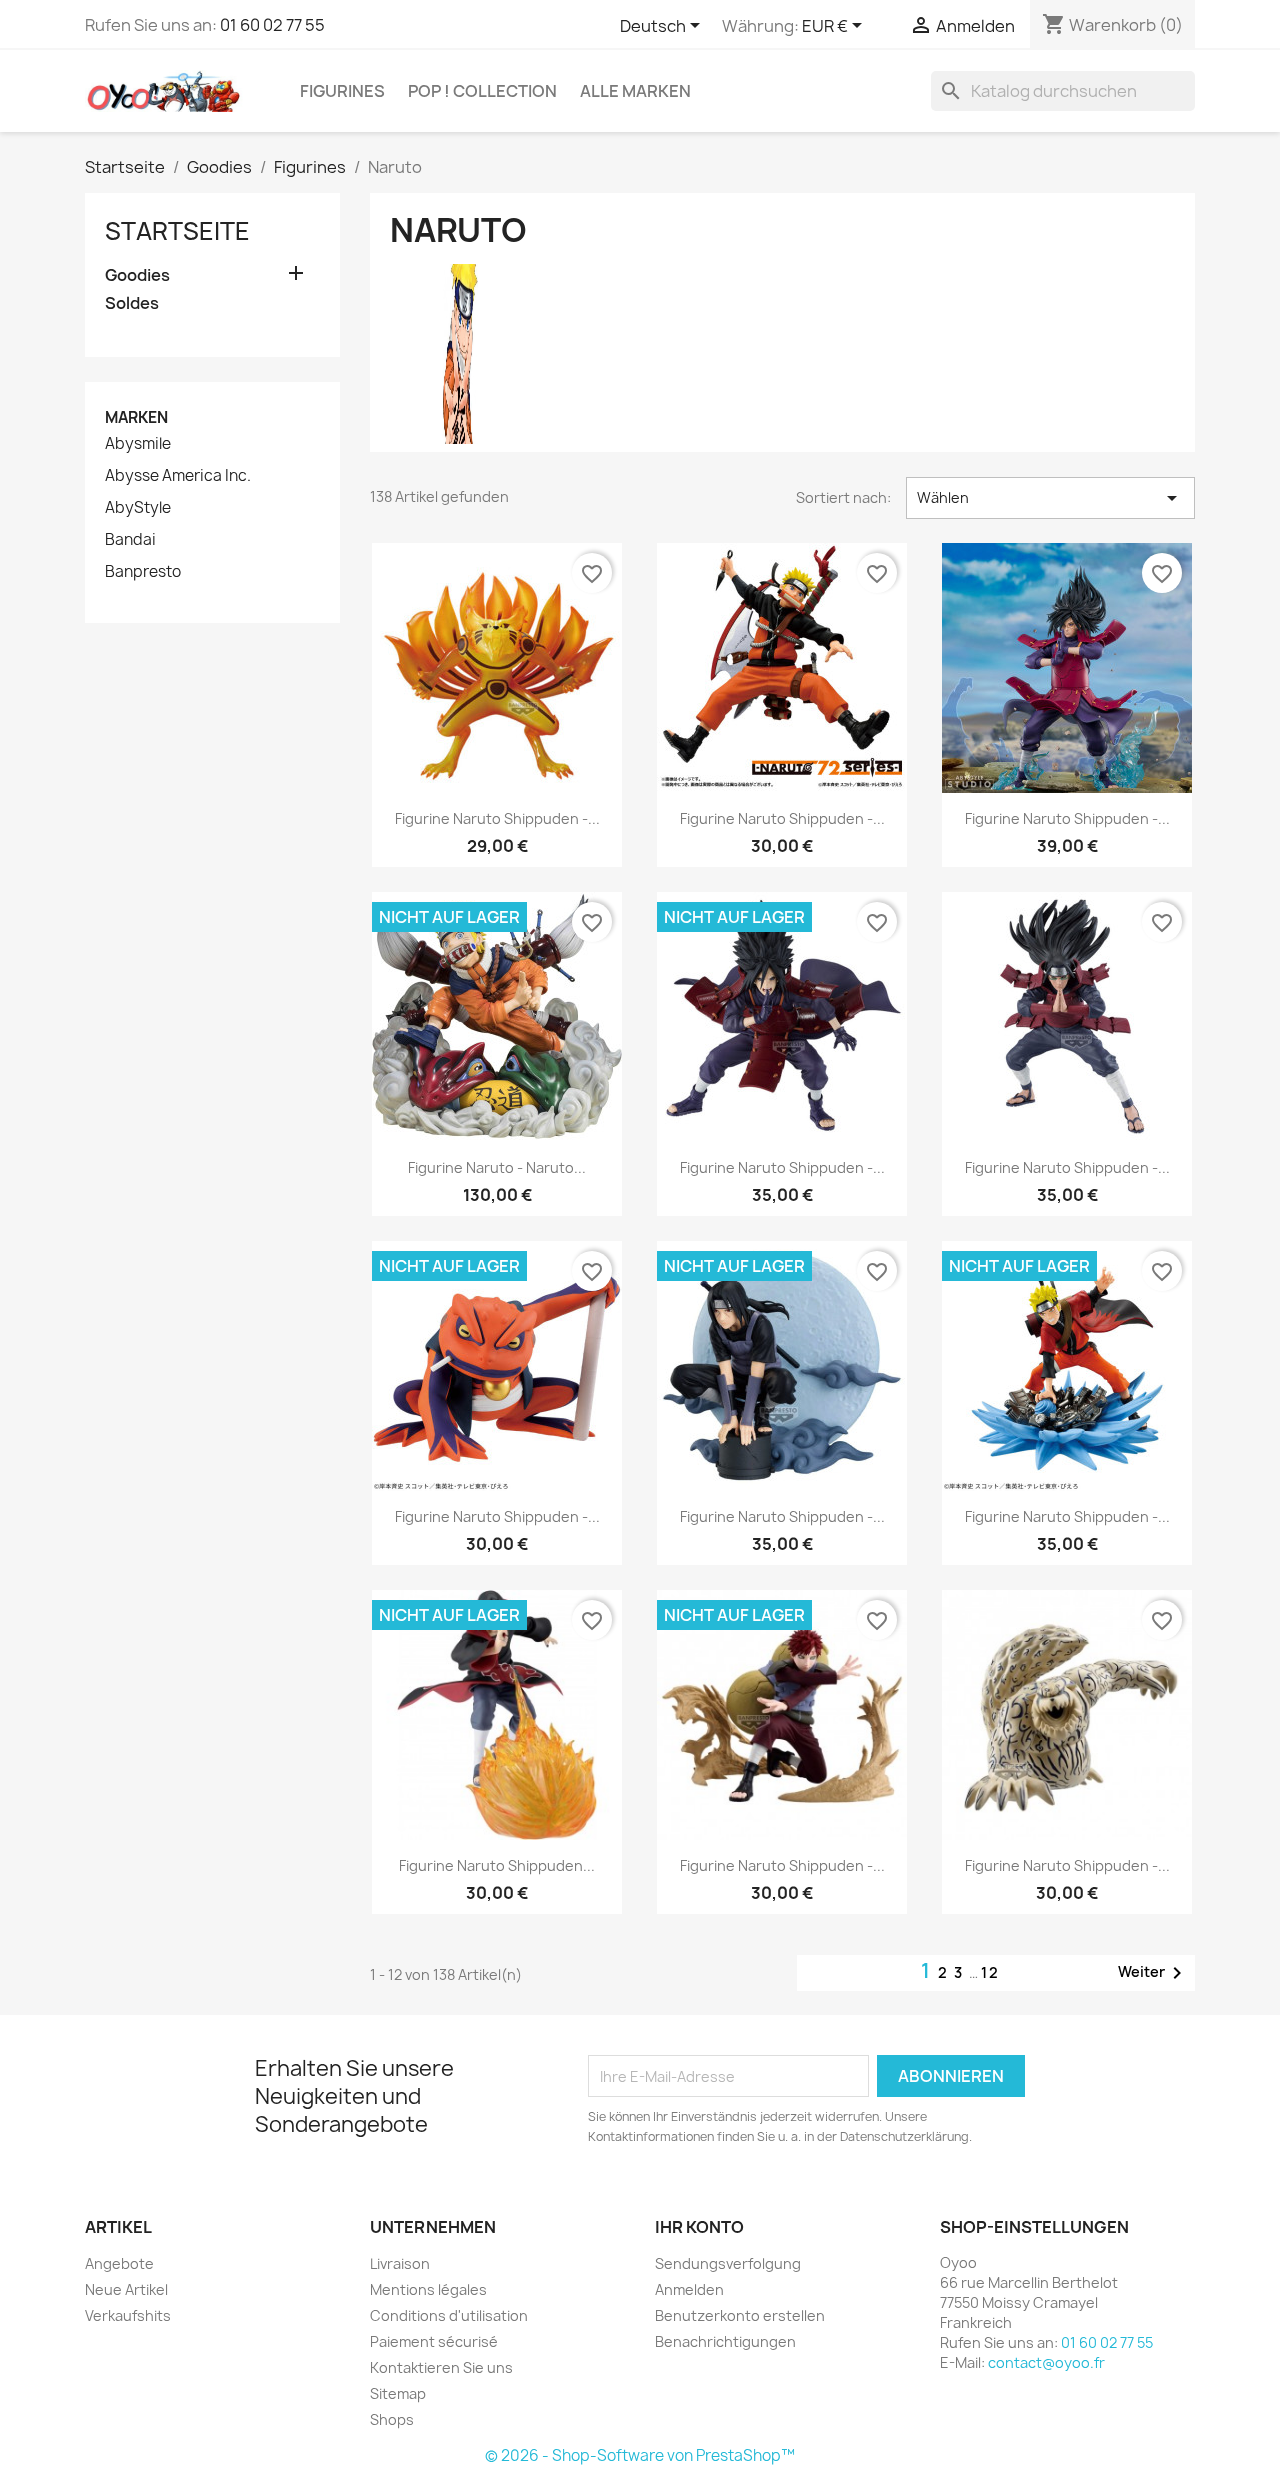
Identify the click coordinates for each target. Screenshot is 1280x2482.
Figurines (342, 91)
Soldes (132, 303)
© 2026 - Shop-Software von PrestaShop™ (640, 2455)
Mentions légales (428, 2289)
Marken (136, 417)
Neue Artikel (126, 2289)
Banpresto (143, 572)
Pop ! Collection (482, 91)
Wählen (1050, 498)
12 (990, 1972)
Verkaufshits (128, 2315)
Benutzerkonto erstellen (740, 2315)
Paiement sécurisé (434, 2341)
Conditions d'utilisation (449, 2315)
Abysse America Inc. (178, 476)
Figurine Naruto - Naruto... (497, 1167)
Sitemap (398, 2393)
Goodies (137, 275)
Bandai (130, 540)
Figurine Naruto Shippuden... (497, 1865)
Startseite (177, 231)
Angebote (119, 2263)
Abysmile (138, 444)
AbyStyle (138, 508)
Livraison (400, 2263)
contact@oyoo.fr (1046, 2362)
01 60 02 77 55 (272, 25)
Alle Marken (635, 91)
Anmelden (689, 2289)
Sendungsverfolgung (728, 2263)
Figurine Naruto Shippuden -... (497, 818)
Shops (392, 2419)
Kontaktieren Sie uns (441, 2367)
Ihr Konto (699, 2227)
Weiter (1153, 1973)
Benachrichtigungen (725, 2341)
